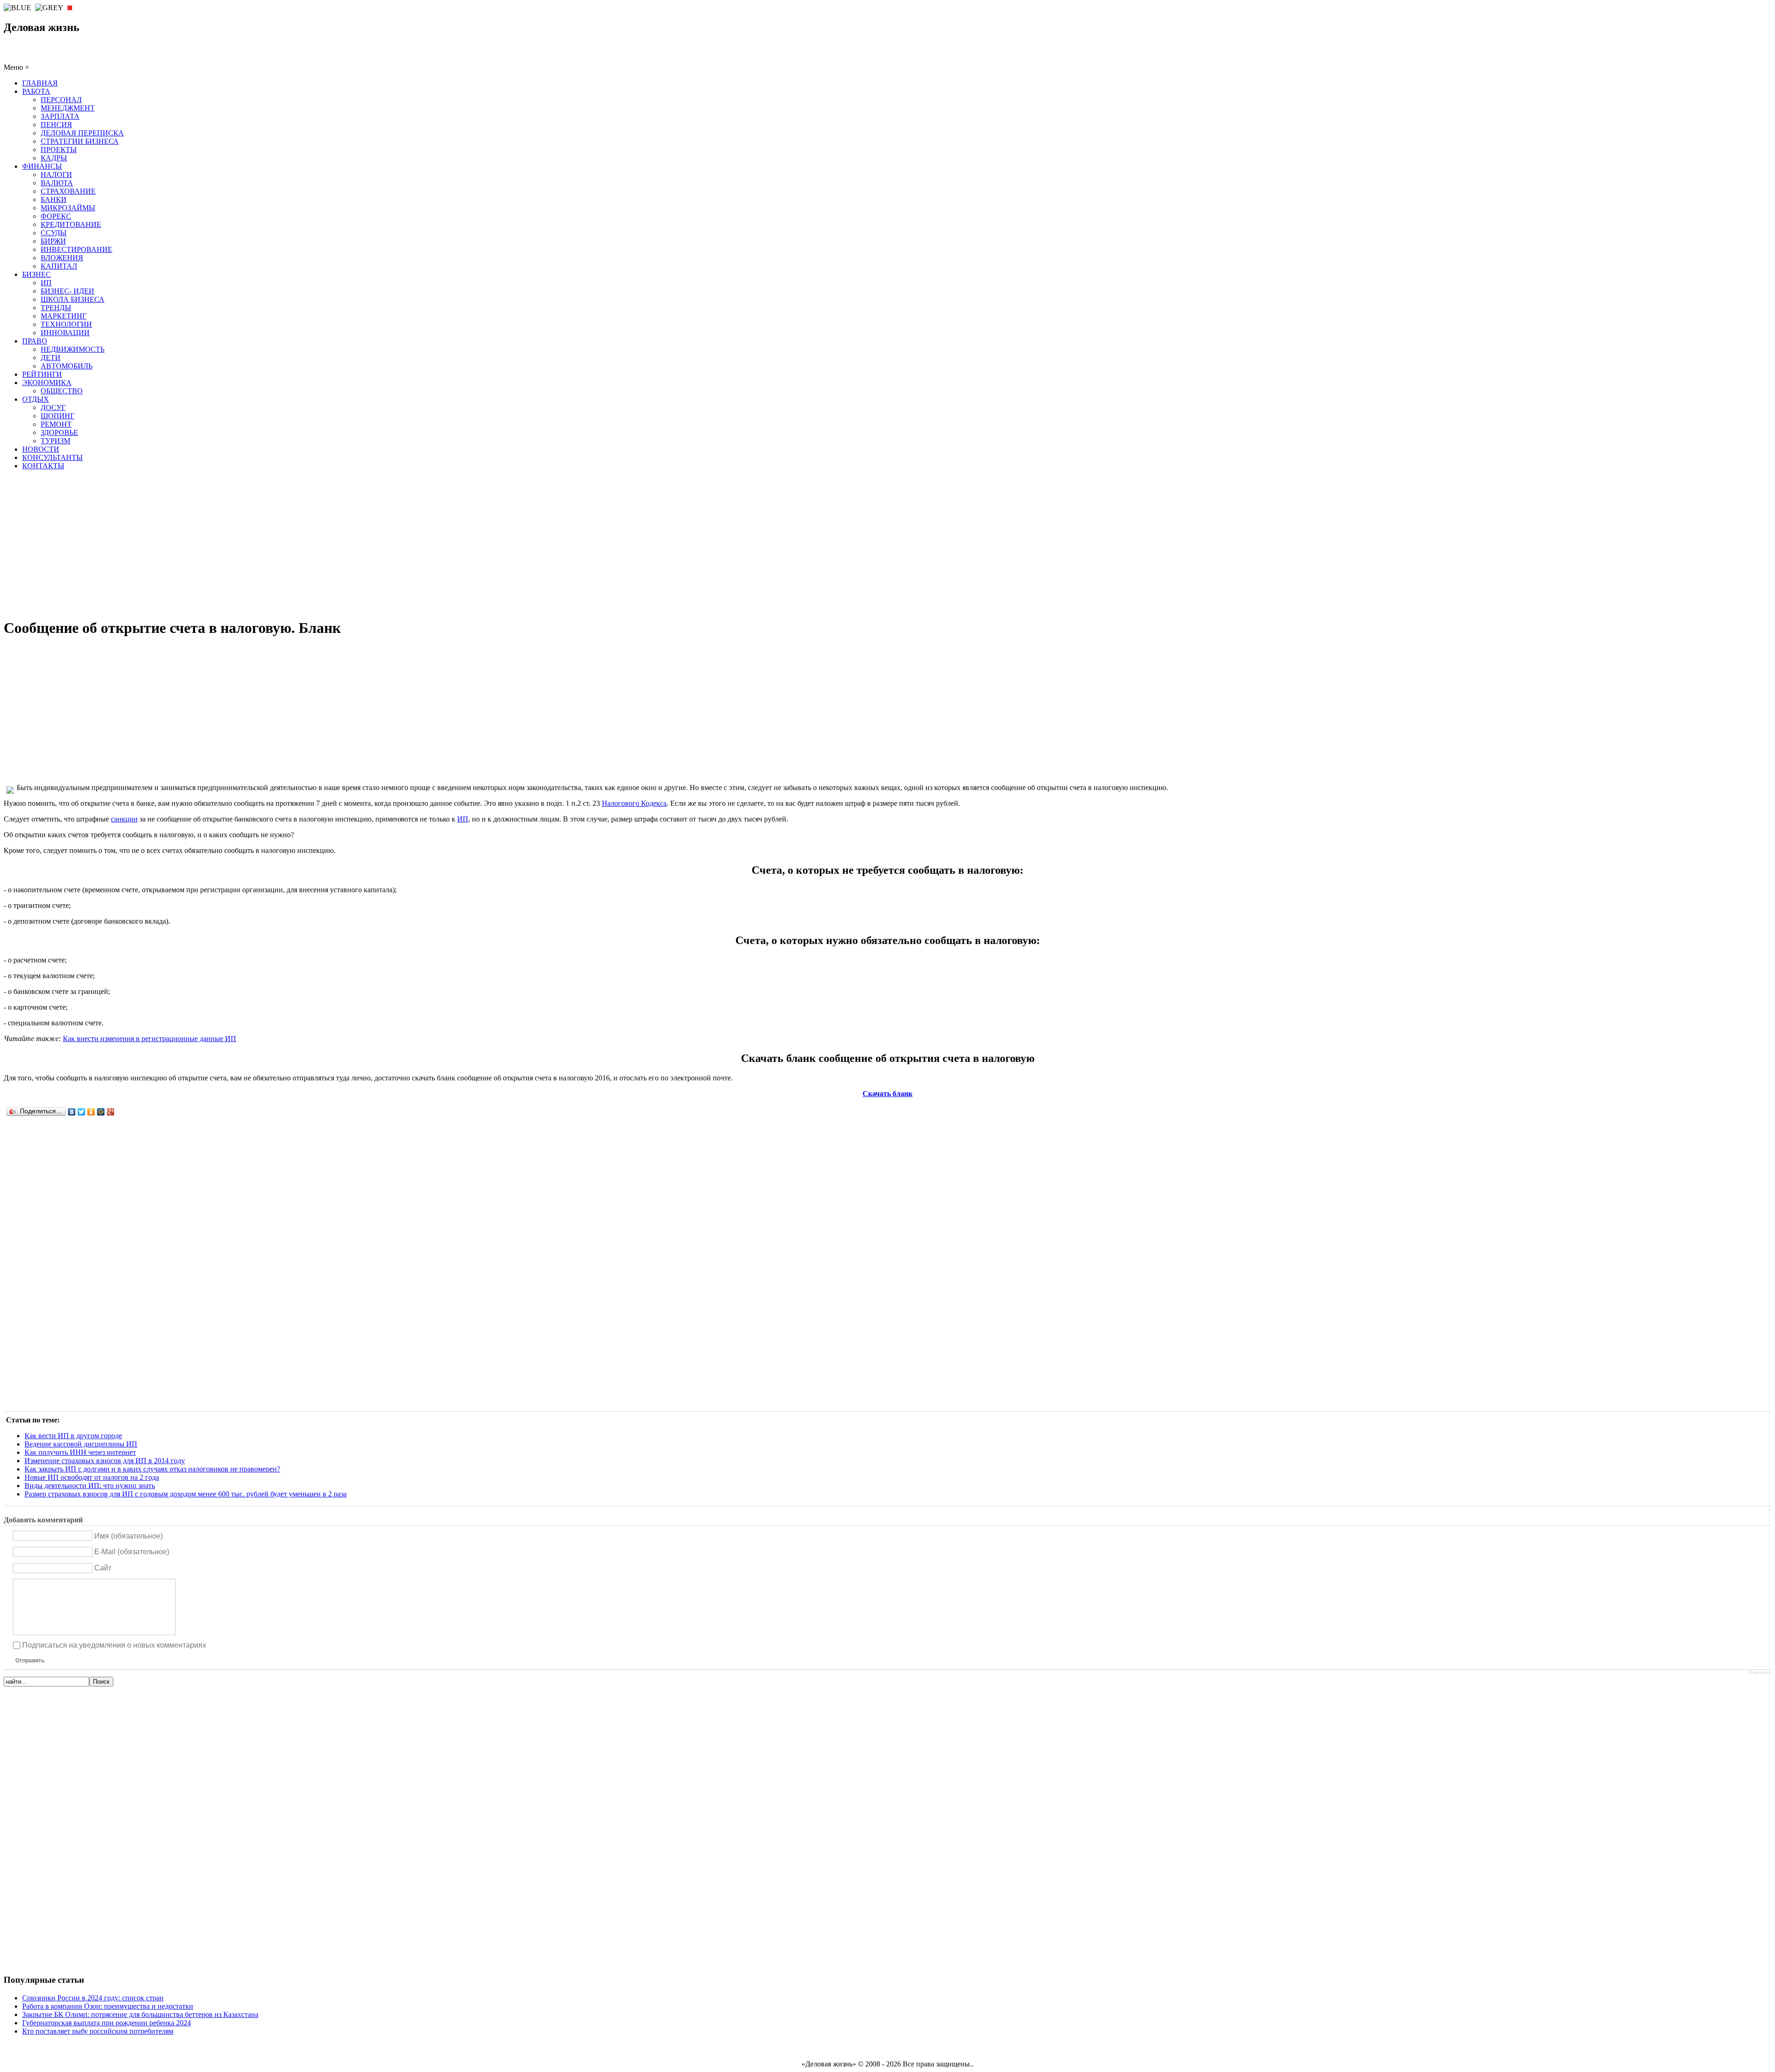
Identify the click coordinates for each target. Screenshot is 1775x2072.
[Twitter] (82, 1112)
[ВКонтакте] (72, 1112)
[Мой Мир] (101, 1112)
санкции (124, 819)
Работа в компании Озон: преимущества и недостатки (108, 2006)
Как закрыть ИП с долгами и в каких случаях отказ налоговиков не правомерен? (152, 1469)
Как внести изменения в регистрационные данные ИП (150, 1039)
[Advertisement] (887, 544)
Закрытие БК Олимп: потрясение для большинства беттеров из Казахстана (140, 2014)
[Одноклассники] (91, 1112)
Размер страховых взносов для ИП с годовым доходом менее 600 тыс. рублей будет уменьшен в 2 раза (186, 1494)
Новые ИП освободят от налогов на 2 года (92, 1477)
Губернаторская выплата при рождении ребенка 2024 (107, 2023)
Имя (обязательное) (129, 1536)
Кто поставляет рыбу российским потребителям (98, 2031)
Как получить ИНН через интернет (80, 1452)
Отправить (30, 1661)
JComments (1760, 1673)
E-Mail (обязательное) (132, 1552)
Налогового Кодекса (634, 803)
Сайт (103, 1568)
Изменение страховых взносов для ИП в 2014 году (105, 1461)
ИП (463, 819)
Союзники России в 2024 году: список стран (93, 1998)
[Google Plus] (111, 1112)
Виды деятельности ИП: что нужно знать (90, 1486)
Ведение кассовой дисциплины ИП (81, 1444)
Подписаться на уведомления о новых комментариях (114, 1645)
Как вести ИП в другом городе (73, 1436)
